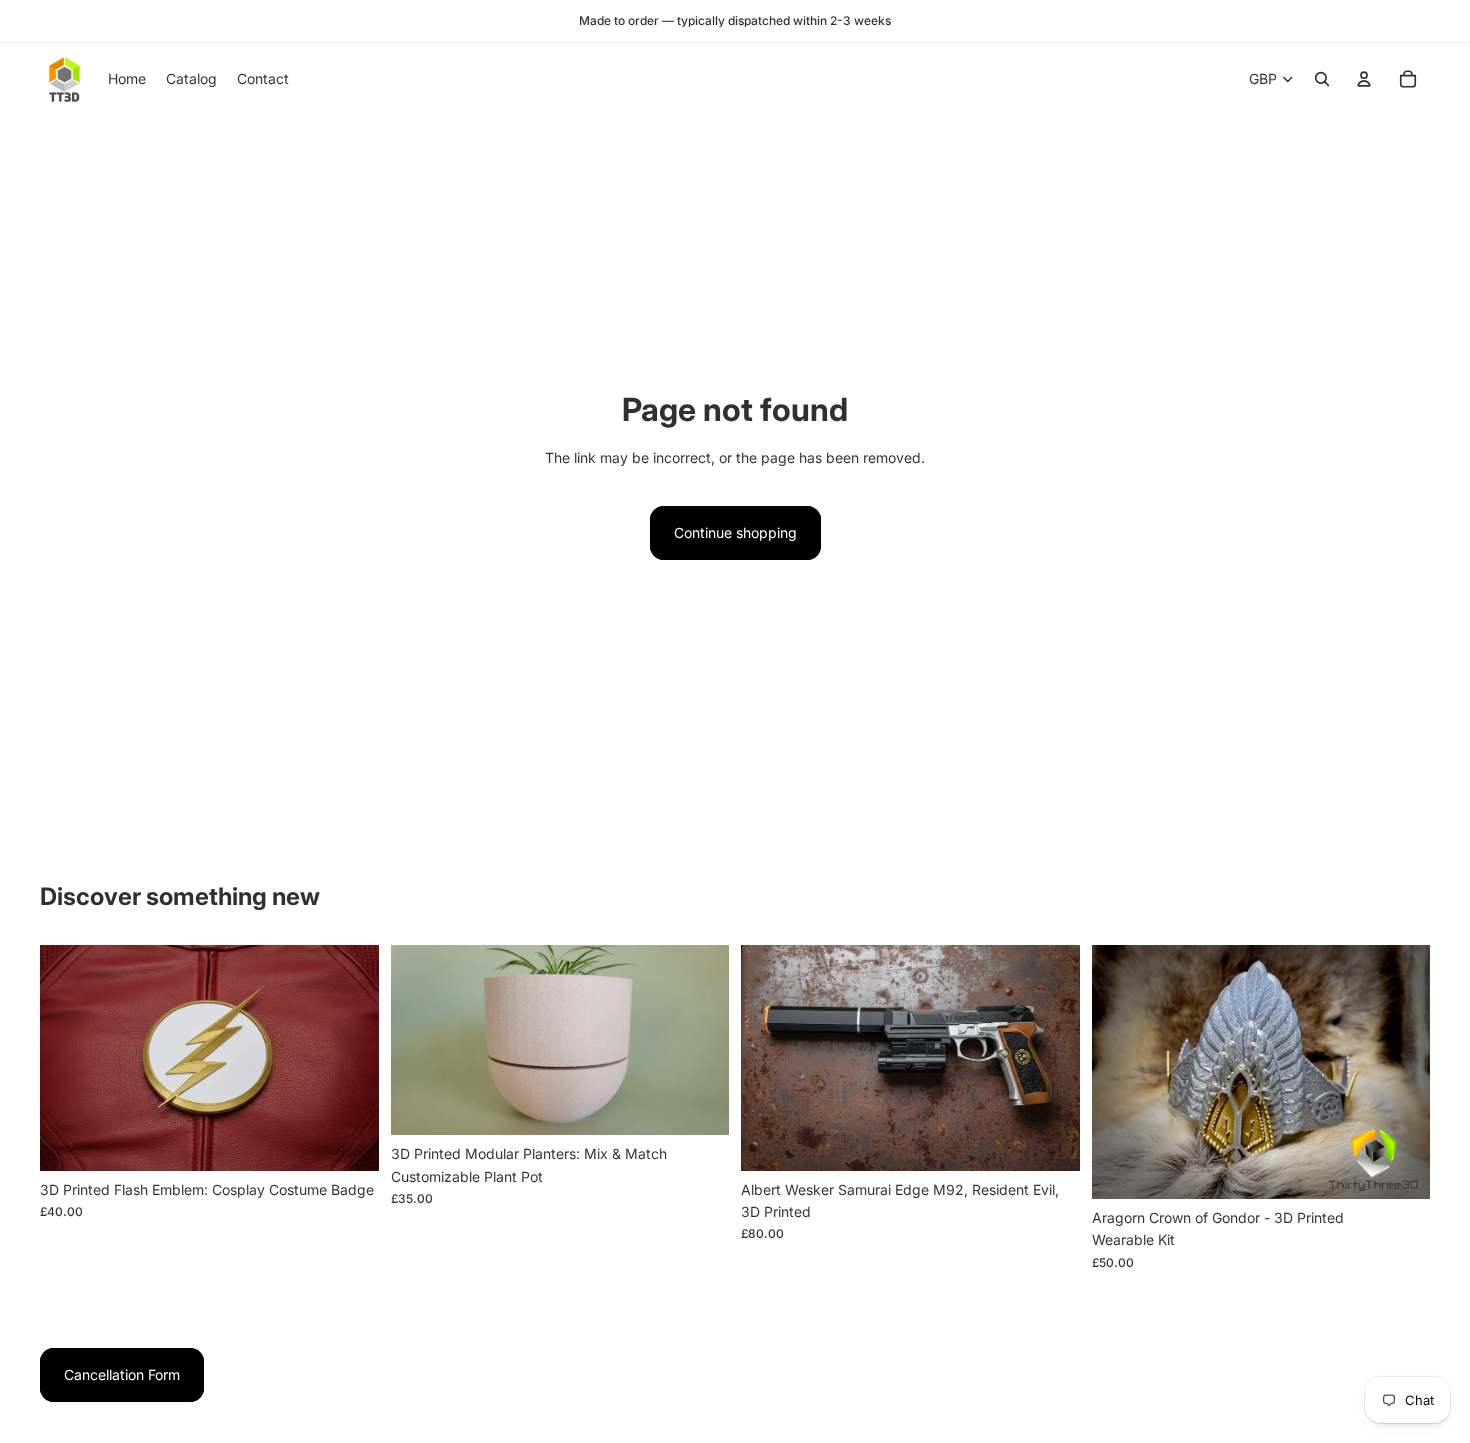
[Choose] (348, 1140)
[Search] (1322, 79)
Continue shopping (735, 532)
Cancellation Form (122, 1374)
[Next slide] (349, 1058)
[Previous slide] (70, 1058)
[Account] (1364, 79)
